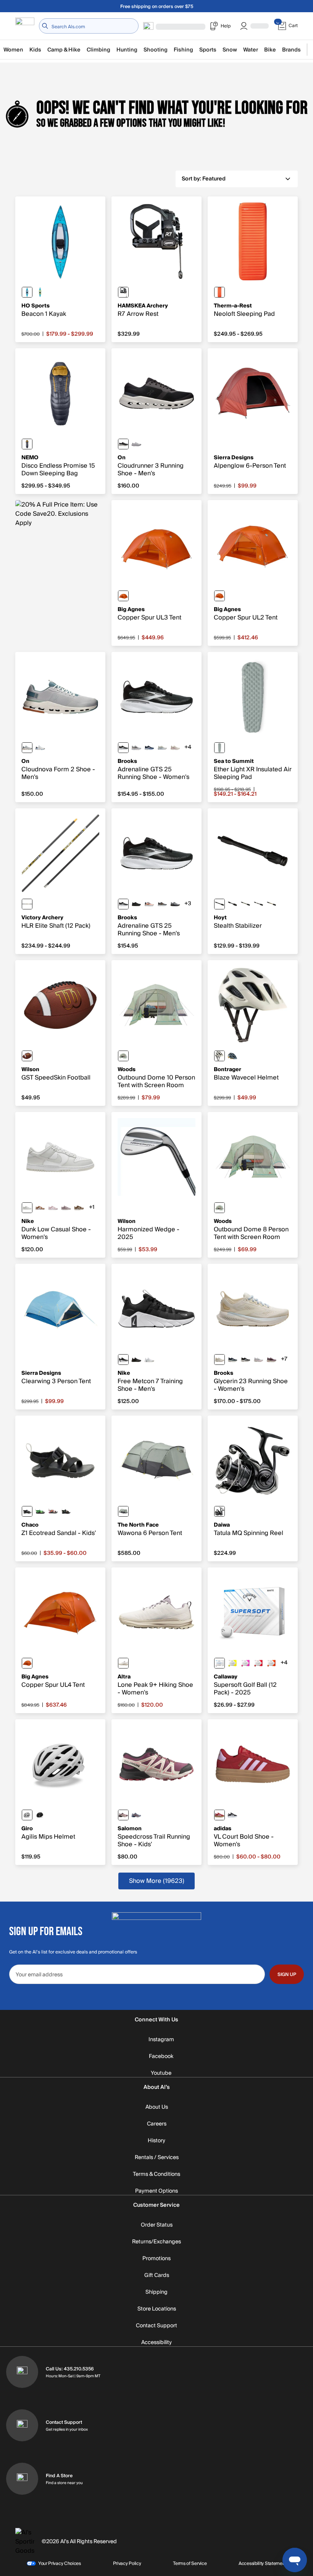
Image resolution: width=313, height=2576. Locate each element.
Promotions (156, 2259)
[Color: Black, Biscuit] (136, 904)
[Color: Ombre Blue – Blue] (27, 444)
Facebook (161, 2056)
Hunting (127, 50)
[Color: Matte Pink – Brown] (245, 1663)
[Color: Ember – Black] (219, 292)
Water (251, 50)
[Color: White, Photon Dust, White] (27, 1208)
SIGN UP (287, 1974)
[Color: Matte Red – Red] (258, 1663)
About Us (157, 2107)
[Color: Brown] (27, 1056)
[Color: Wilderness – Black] (245, 904)
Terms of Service (190, 2563)
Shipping (156, 2292)
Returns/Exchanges (156, 2242)
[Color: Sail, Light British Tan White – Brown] (40, 1208)
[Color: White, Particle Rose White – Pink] (53, 1208)
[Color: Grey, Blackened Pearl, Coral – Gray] (136, 748)
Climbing (98, 50)
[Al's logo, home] (25, 26)
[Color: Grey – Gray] (123, 1056)
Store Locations (157, 2309)
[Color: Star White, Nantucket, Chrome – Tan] (162, 748)
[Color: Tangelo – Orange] (123, 596)
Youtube (161, 2073)
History (156, 2141)
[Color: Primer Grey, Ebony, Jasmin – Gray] (175, 904)
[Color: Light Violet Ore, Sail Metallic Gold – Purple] (66, 1208)
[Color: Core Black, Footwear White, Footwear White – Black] (232, 1815)
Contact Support (156, 2326)
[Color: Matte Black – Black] (40, 1815)
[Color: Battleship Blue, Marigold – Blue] (232, 1056)
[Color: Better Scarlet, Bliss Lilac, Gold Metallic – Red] (219, 1815)
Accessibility (156, 2343)
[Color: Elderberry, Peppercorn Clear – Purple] (271, 1360)
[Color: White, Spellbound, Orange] (149, 904)
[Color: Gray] (219, 748)
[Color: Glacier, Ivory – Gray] (40, 748)
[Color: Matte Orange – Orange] (271, 1663)
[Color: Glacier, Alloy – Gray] (136, 444)
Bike (270, 50)
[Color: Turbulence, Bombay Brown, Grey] (162, 904)
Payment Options (156, 2191)
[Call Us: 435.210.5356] (22, 2372)
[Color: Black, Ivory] (123, 444)
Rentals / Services (157, 2158)
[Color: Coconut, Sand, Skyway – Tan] (219, 1360)
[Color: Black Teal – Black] (27, 1511)
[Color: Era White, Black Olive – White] (219, 1056)
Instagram (161, 2040)
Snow (230, 50)
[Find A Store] (22, 2479)
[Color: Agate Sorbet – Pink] (53, 1511)
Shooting (156, 50)
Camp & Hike (64, 50)
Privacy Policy (127, 2563)
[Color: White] (219, 1663)
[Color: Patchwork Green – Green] (40, 1511)
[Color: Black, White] (123, 1360)
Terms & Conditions (156, 2174)
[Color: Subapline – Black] (271, 904)
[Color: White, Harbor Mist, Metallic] (258, 1360)
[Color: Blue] (27, 292)
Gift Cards (157, 2275)
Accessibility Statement (262, 2563)
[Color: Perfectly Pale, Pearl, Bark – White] (123, 1663)
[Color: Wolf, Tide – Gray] (27, 748)
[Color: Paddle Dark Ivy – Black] (66, 1511)
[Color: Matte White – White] (27, 1815)
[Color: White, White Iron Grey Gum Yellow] (149, 1360)
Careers (157, 2124)
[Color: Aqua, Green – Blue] (40, 292)
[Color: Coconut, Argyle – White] (175, 748)
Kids (35, 50)
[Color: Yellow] (232, 1663)
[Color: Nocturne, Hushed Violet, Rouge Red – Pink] (123, 1815)
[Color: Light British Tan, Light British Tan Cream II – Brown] (79, 1208)
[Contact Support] (22, 2425)
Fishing (183, 50)
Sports (208, 50)
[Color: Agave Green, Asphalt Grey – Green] (123, 1511)
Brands (291, 50)
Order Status (157, 2225)
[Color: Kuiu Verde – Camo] (258, 904)
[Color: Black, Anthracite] (136, 1360)
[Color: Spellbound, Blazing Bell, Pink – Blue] (149, 748)
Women (13, 50)
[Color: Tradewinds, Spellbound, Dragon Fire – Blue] (136, 1815)
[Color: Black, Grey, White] (123, 748)
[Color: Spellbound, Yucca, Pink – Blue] (232, 1360)
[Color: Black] (123, 292)
